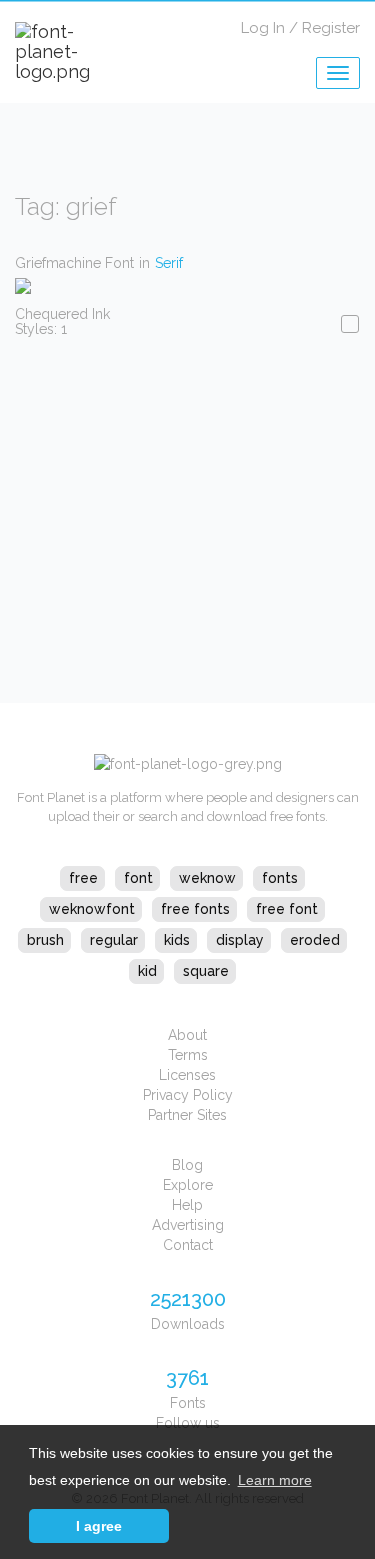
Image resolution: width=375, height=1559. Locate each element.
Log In (263, 28)
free (83, 878)
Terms (188, 1055)
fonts (280, 878)
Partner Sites (187, 1115)
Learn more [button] (275, 1480)
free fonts (195, 909)
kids (177, 940)
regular (114, 940)
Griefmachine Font (74, 263)
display (240, 940)
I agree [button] (99, 1526)
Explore (188, 1185)
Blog (187, 1165)
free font (287, 909)
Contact (188, 1245)
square (206, 971)
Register (331, 28)
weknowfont (92, 909)
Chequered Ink (62, 314)
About (187, 1035)
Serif (169, 263)
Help (187, 1205)
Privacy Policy (188, 1095)
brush (45, 940)
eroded (315, 940)
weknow (207, 878)
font (138, 878)
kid (147, 971)
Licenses (187, 1075)
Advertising (188, 1225)
